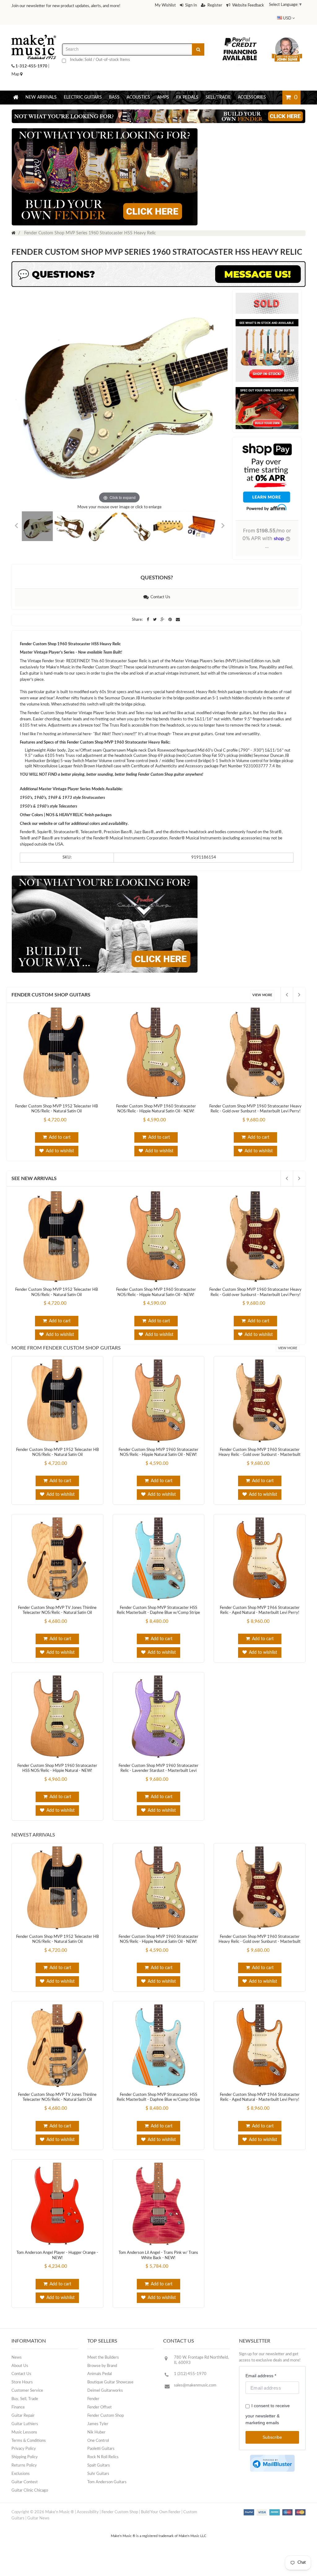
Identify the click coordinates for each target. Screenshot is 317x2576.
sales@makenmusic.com (195, 2373)
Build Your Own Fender (161, 2500)
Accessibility (88, 2500)
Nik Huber (96, 2420)
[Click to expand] (119, 385)
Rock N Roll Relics (103, 2445)
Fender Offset (100, 2395)
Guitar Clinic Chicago (30, 2478)
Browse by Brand (102, 2354)
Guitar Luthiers (25, 2412)
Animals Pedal (100, 2362)
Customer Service (27, 2378)
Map (16, 62)
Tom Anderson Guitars (107, 2470)
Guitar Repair (23, 2403)
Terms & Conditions (29, 2428)
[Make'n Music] (34, 20)
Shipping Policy (25, 2445)
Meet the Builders (103, 2345)
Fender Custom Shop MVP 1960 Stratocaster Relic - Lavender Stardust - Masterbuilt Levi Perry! (158, 1759)
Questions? (157, 565)
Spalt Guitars (99, 2453)
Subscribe (272, 2425)
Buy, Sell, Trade (25, 2387)
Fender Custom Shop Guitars (51, 983)
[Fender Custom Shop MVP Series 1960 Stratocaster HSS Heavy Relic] (37, 514)
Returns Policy (24, 2453)
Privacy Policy (24, 2436)
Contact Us (159, 585)
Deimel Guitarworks (105, 2378)
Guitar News (38, 2506)
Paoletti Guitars (101, 2436)
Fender (93, 2387)
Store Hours (22, 2370)
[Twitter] (155, 607)
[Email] (178, 607)
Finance (18, 2395)
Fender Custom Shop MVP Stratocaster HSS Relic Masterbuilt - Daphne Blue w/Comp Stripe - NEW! (158, 1601)
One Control (98, 2428)
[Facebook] (148, 607)
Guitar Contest (25, 2470)
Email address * (261, 2363)
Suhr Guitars (98, 2461)
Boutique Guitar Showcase (110, 2370)
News (17, 2345)
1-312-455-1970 (31, 54)
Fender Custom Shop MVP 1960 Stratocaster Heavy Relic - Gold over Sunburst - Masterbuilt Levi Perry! (260, 1443)
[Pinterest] (171, 607)
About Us (20, 2354)
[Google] (163, 607)
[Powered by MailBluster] (272, 2451)
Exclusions (21, 2461)
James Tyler (98, 2412)
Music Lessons (24, 2420)
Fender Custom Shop (106, 2403)
